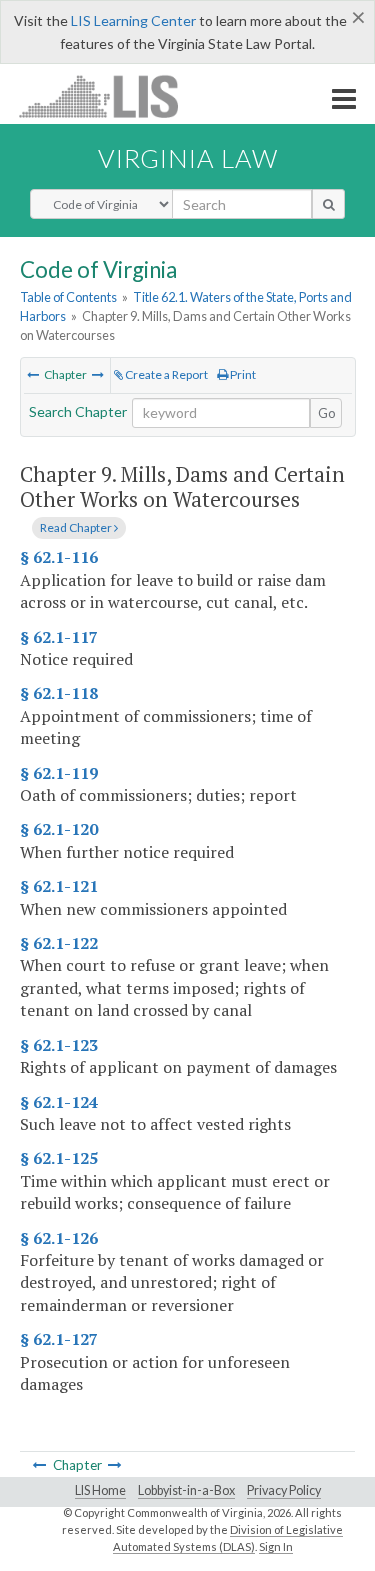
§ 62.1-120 (59, 829)
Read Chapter (77, 527)
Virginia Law (188, 158)
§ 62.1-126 (59, 1238)
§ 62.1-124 (59, 1102)
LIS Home (100, 1490)
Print (242, 374)
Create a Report (165, 374)
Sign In (276, 1546)
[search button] (328, 204)
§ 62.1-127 (59, 1339)
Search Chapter (78, 411)
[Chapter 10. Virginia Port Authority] (98, 374)
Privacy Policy (284, 1490)
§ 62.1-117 (59, 637)
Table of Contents (68, 297)
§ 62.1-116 (59, 557)
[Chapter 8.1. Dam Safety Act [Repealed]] (33, 374)
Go (327, 413)
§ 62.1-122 (59, 943)
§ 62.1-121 (59, 886)
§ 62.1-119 (59, 773)
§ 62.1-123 (59, 1045)
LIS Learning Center (133, 20)
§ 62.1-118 (59, 693)
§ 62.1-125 (59, 1158)
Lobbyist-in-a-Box (186, 1490)
